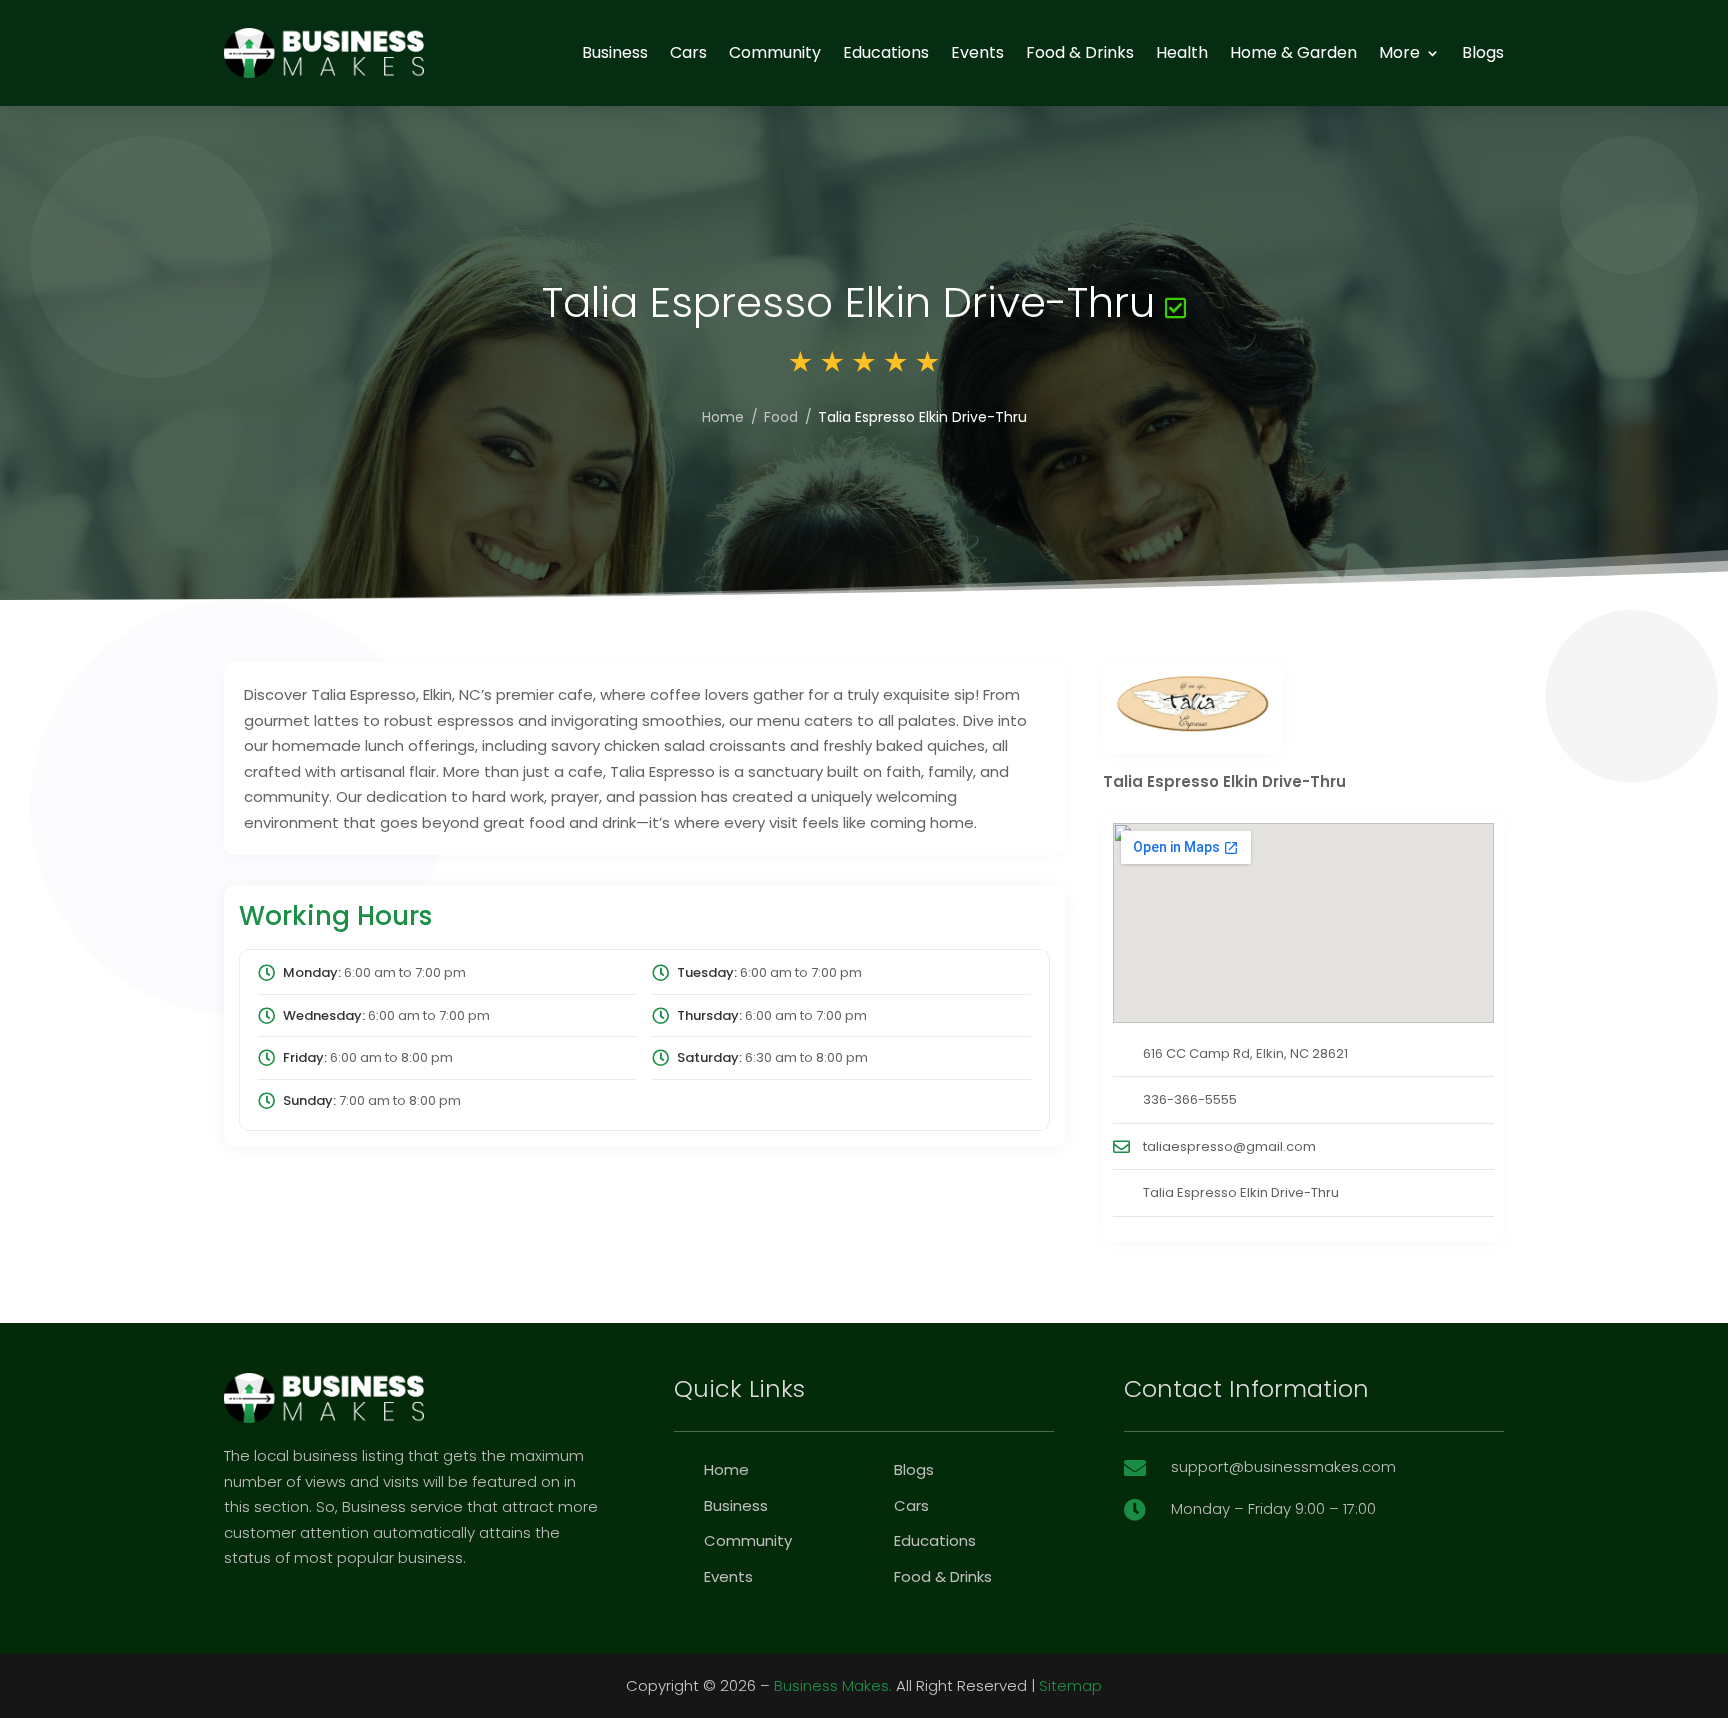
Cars (688, 52)
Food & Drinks (1080, 52)
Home (723, 417)
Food (781, 417)
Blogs (1483, 52)
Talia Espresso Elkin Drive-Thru (1241, 1192)
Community (775, 52)
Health (1182, 52)
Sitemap (1070, 1685)
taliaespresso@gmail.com (1229, 1146)
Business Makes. (833, 1685)
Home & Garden (1293, 52)
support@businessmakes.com (1283, 1466)
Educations (886, 52)
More (1399, 52)
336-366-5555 (1190, 1099)
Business (615, 52)
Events (977, 52)
